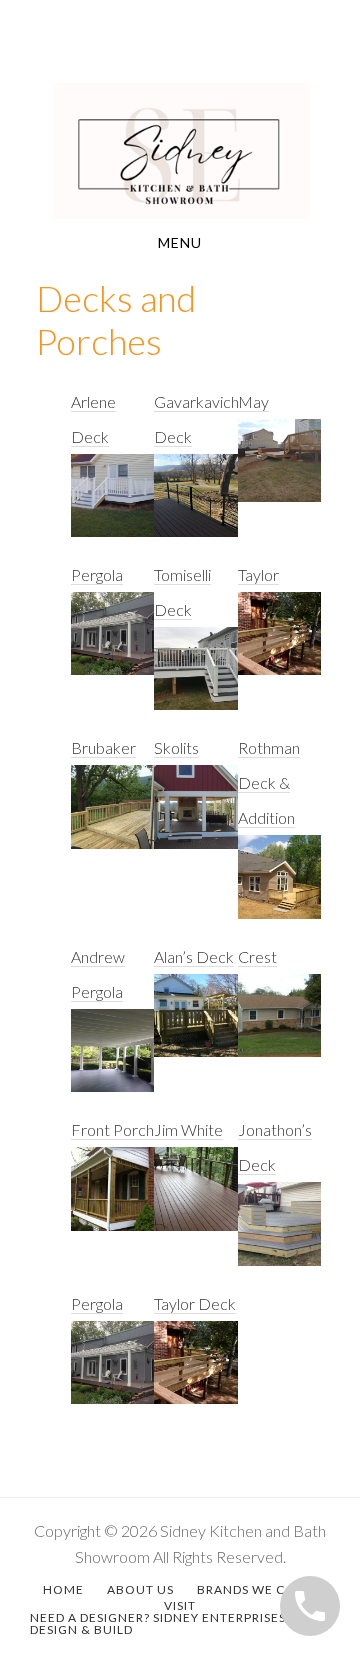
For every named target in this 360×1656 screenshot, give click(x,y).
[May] (279, 470)
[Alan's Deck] (195, 1025)
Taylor (258, 574)
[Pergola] (112, 643)
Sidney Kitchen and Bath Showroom (180, 151)
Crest (257, 956)
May (253, 401)
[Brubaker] (112, 816)
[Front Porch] (112, 1198)
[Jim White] (195, 1198)
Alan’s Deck (194, 956)
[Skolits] (195, 816)
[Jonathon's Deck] (279, 1233)
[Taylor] (279, 643)
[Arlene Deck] (112, 505)
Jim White (188, 1129)
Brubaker (103, 747)
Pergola (97, 574)
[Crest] (279, 1025)
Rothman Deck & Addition (269, 782)
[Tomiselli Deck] (195, 678)
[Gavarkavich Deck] (195, 505)
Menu (180, 242)
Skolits (176, 747)
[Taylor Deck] (195, 1372)
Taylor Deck (195, 1303)
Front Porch (112, 1129)
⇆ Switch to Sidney (275, 50)
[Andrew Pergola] (112, 1060)
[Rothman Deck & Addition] (279, 886)
